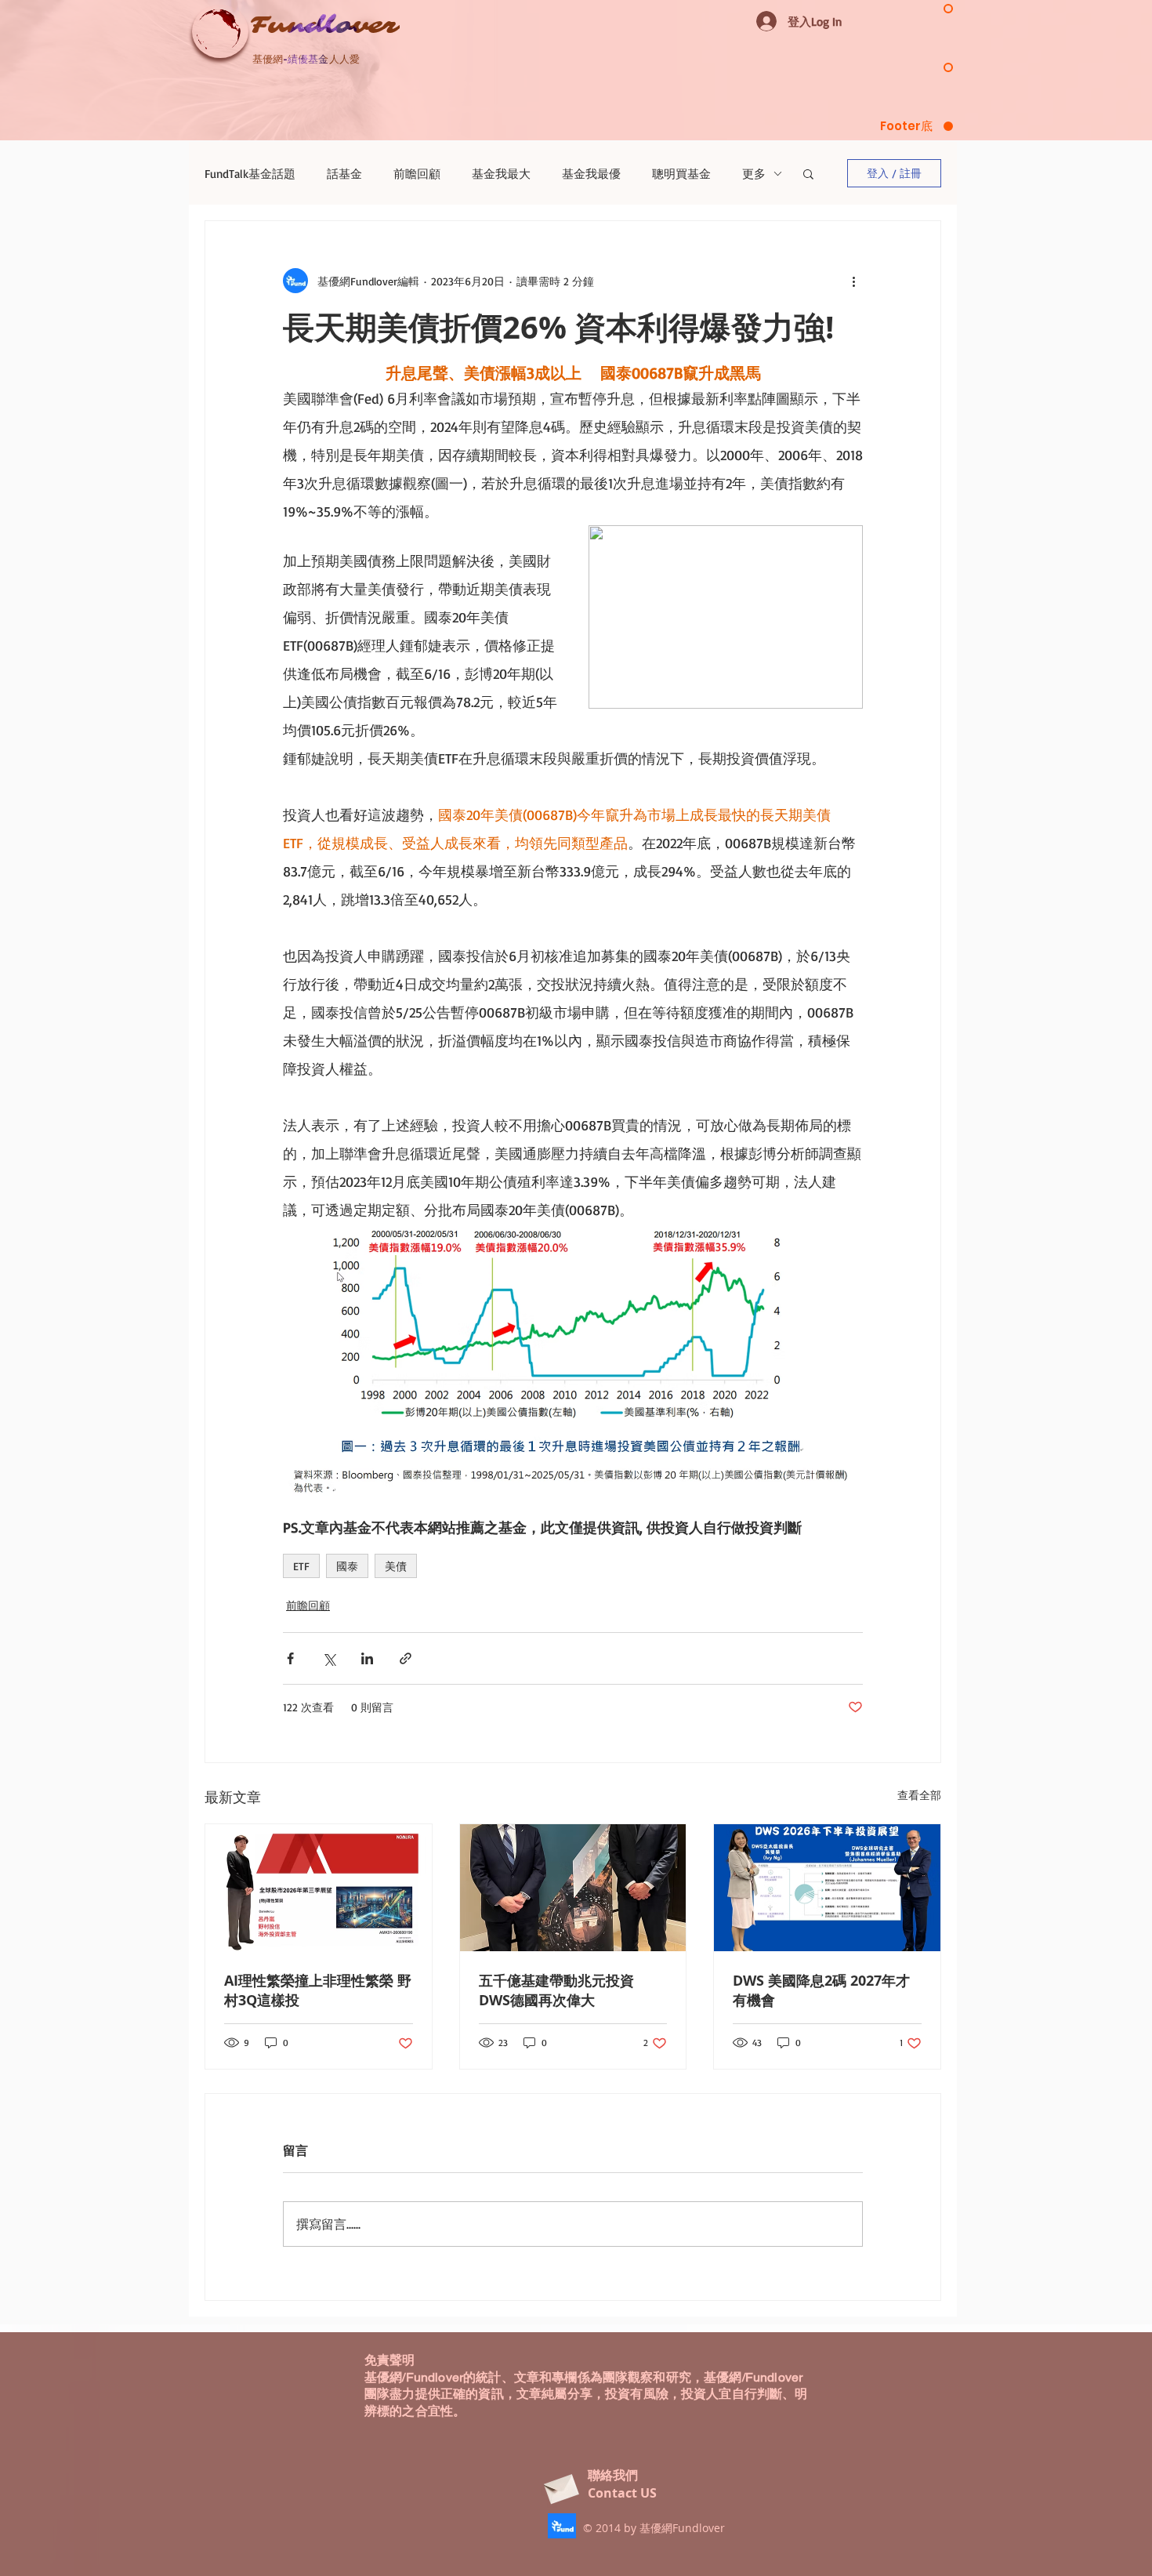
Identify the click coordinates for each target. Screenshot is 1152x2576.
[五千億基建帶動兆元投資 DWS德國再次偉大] (573, 1888)
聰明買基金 (681, 174)
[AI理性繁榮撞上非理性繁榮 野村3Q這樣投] (319, 1888)
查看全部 (919, 1795)
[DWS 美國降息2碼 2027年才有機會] (827, 1888)
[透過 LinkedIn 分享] (367, 1658)
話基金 (344, 174)
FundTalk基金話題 (250, 174)
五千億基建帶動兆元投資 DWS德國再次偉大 (556, 1990)
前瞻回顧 (417, 174)
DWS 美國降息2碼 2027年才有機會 (821, 1990)
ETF (301, 1566)
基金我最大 (501, 174)
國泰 (347, 1566)
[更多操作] (853, 281)
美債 (396, 1566)
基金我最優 (591, 174)
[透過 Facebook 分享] (290, 1658)
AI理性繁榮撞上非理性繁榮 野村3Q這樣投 (318, 1990)
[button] (808, 173)
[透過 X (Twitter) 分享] (329, 1658)
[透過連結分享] (406, 1658)
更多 (754, 174)
